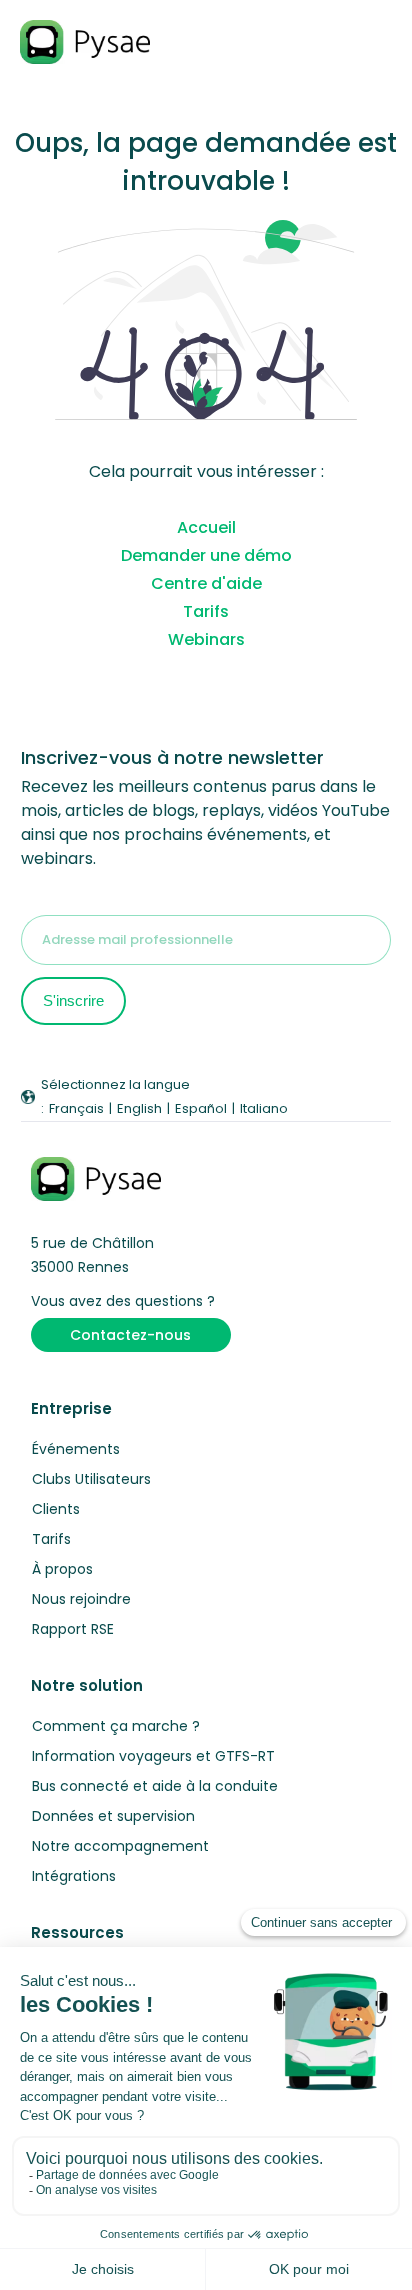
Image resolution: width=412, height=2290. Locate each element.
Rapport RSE (73, 1629)
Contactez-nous (130, 1335)
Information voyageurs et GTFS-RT (153, 1756)
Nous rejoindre (81, 1599)
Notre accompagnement (120, 1846)
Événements (76, 1449)
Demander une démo (206, 555)
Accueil (206, 527)
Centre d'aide (206, 583)
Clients (56, 1509)
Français (76, 1108)
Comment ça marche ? (116, 1726)
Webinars (206, 639)
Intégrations (74, 1876)
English (139, 1108)
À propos (62, 1569)
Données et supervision (113, 1816)
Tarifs (206, 611)
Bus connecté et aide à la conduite (155, 1786)
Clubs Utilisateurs (91, 1479)
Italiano (264, 1108)
